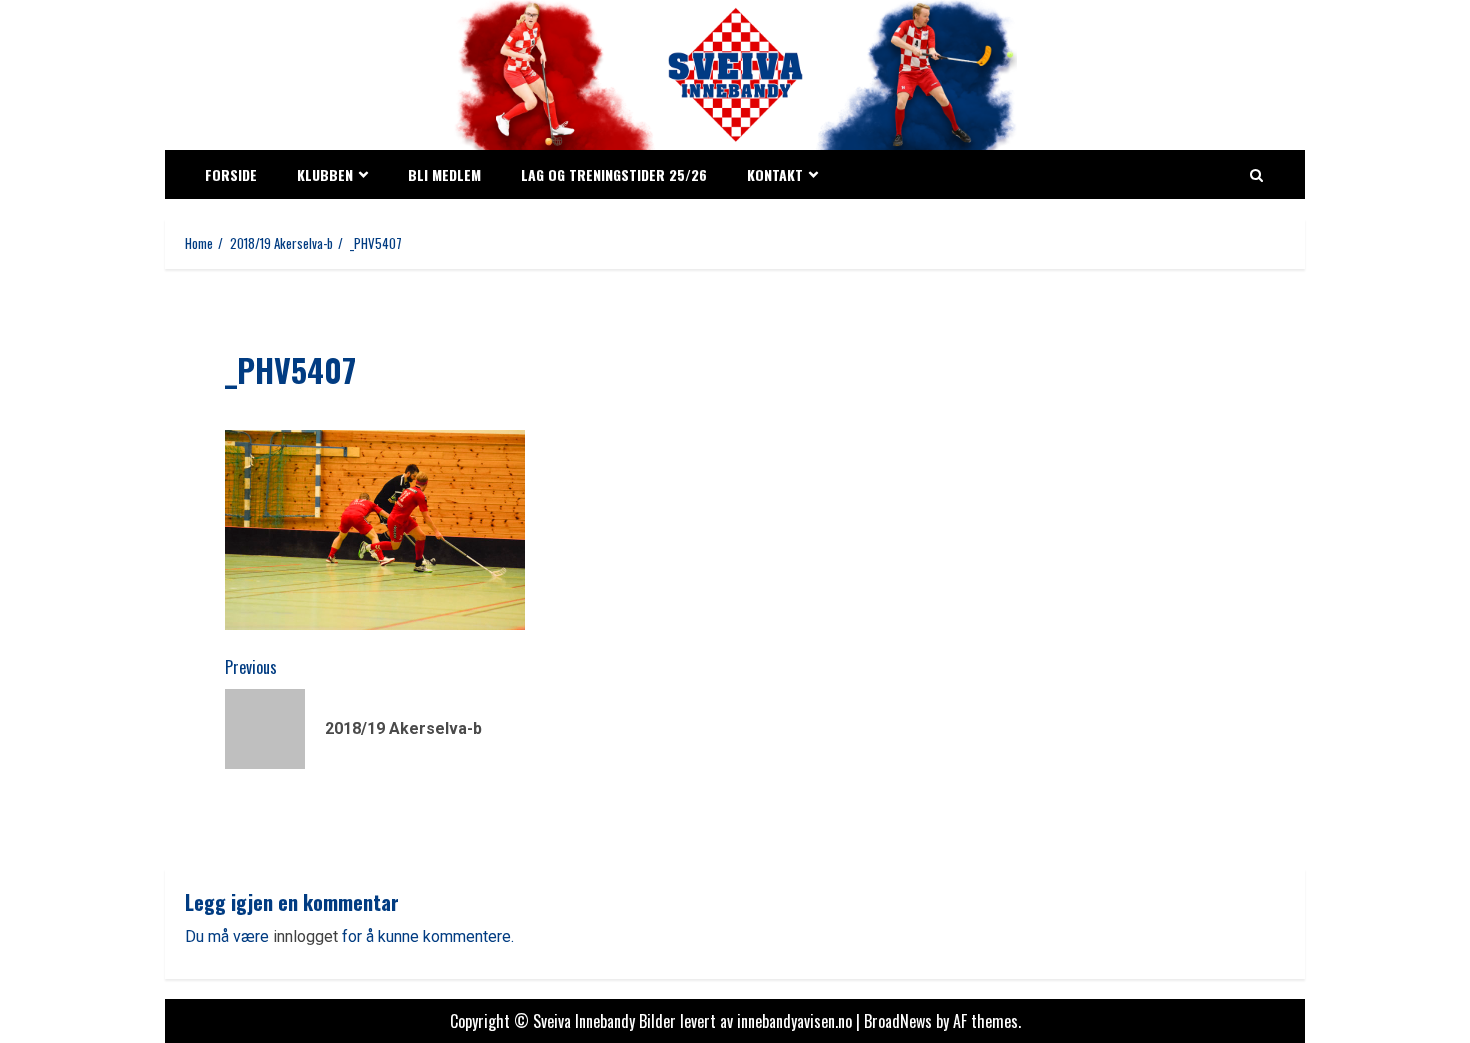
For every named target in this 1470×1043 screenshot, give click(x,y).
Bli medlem (444, 174)
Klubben (325, 174)
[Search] (1256, 175)
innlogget (305, 936)
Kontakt (775, 174)
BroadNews (898, 1021)
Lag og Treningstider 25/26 (614, 174)
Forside (231, 174)
